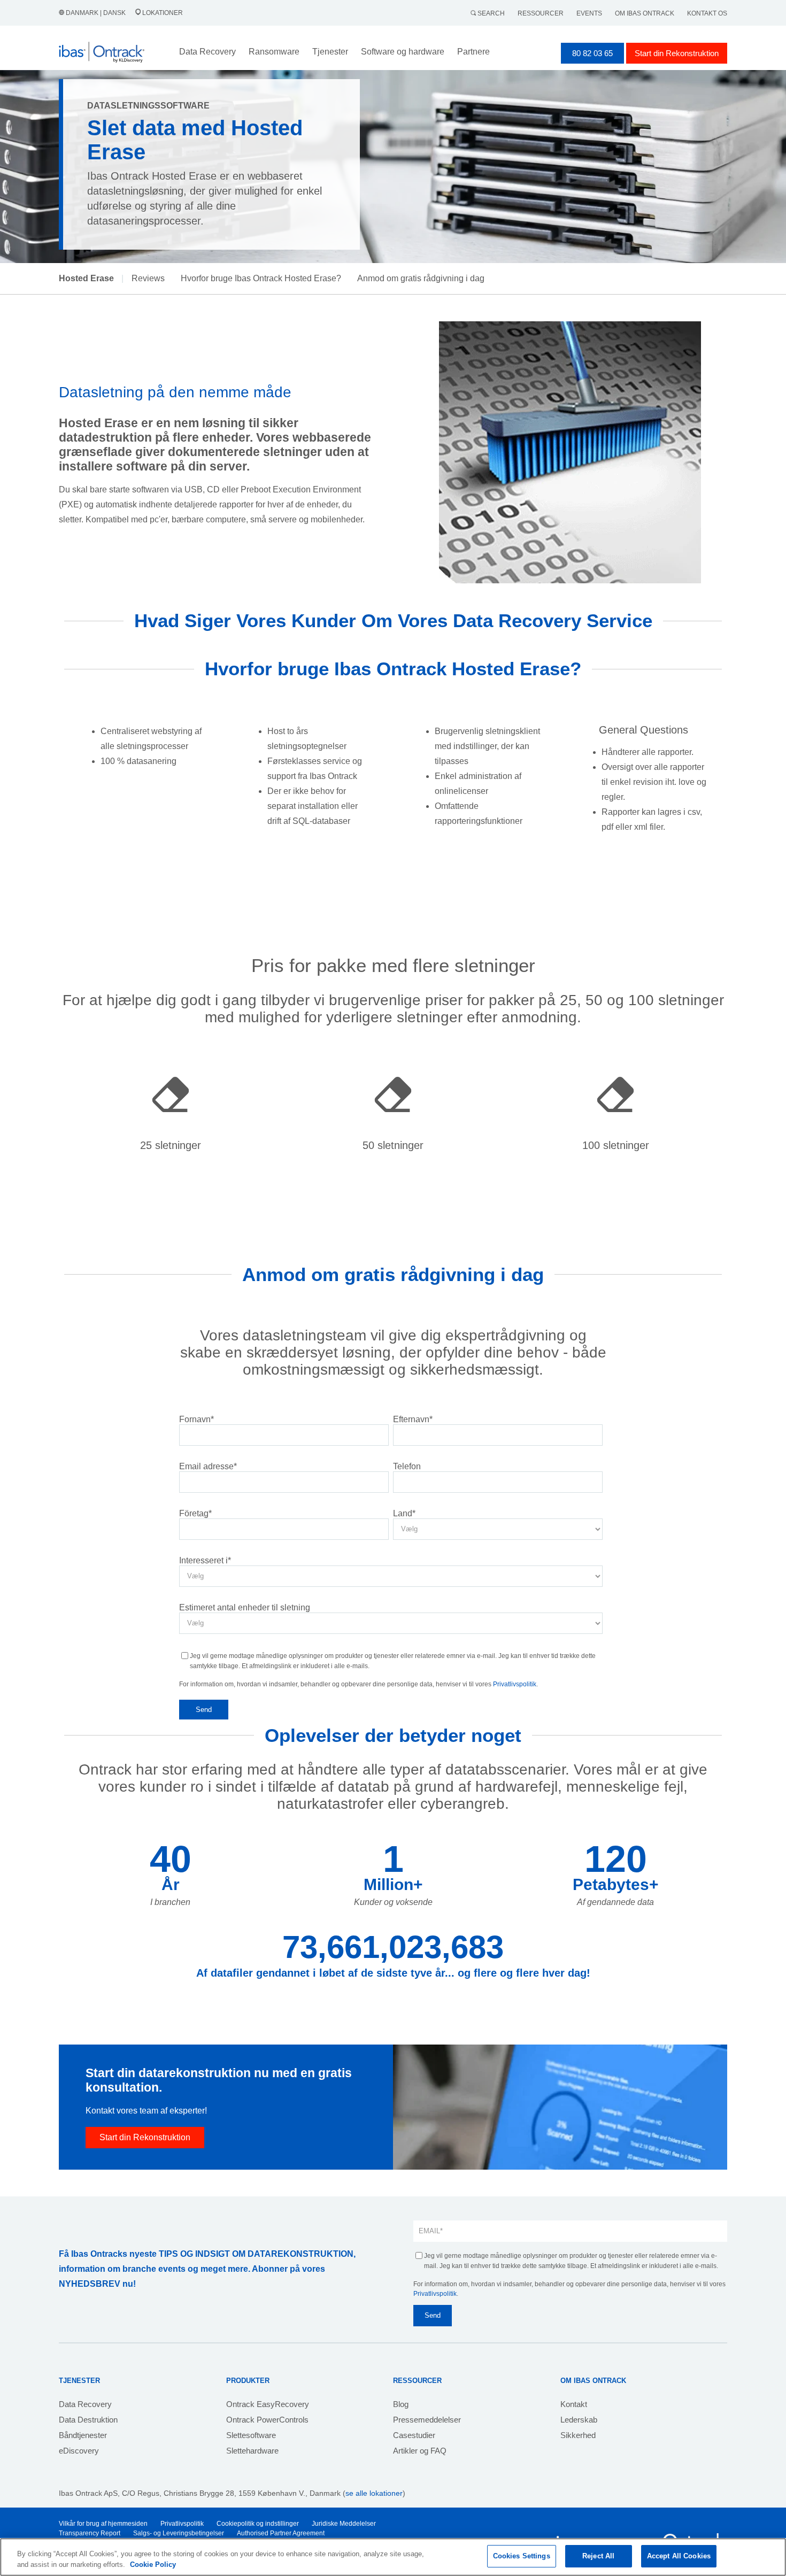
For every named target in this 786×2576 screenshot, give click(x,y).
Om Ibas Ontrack (645, 13)
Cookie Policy (153, 2565)
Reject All (598, 2556)
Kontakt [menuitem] (574, 2404)
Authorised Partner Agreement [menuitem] (281, 2533)
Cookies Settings (522, 2556)
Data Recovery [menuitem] (85, 2404)
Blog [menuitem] (401, 2404)
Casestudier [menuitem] (414, 2435)
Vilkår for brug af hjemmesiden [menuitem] (103, 2524)
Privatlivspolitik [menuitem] (182, 2524)
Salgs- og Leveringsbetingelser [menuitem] (179, 2533)
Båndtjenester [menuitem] (83, 2435)
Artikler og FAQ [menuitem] (420, 2451)
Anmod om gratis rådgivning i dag (421, 278)
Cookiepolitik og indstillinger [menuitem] (258, 2524)
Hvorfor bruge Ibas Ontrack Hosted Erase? (261, 278)
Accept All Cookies (679, 2556)
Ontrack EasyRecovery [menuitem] (268, 2404)
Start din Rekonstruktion (677, 53)
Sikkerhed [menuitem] (578, 2435)
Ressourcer (541, 13)
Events (589, 13)
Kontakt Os (707, 13)
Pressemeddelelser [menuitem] (427, 2420)
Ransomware (274, 52)
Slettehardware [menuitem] (252, 2451)
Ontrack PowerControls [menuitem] (267, 2420)
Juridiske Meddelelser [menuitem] (344, 2524)
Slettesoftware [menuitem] (251, 2435)
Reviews (148, 278)
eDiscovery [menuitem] (79, 2451)
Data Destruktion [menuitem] (88, 2420)
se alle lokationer (374, 2493)
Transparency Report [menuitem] (90, 2533)
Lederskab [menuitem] (579, 2420)
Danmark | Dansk (96, 13)
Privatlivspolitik (515, 1684)
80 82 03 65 (592, 53)
